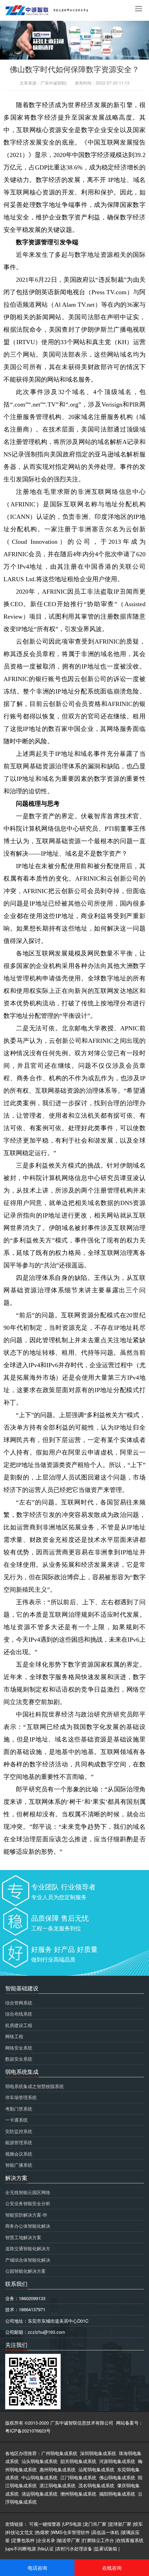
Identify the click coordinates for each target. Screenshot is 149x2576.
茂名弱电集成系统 (96, 2485)
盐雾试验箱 (106, 2548)
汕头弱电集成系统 (40, 2461)
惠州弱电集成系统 (58, 2469)
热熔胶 (42, 2532)
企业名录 (46, 2540)
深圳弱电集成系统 (98, 2453)
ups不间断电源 (21, 2548)
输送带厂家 (69, 2540)
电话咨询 (37, 2568)
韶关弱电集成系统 (78, 2461)
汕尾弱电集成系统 (96, 2469)
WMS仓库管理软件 (71, 2532)
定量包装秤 (23, 2540)
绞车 (138, 2524)
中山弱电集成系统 (40, 2477)
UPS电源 (72, 2524)
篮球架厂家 (120, 2524)
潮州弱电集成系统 (78, 2494)
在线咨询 (112, 2568)
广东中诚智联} (54, 83)
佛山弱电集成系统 (117, 2477)
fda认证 (46, 2548)
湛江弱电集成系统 (58, 2485)
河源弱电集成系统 (117, 2461)
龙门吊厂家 (95, 2524)
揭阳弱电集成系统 (117, 2494)
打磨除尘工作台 (98, 2540)
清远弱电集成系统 (40, 2494)
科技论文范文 (20, 2532)
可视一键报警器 (45, 2524)
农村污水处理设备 (74, 2548)
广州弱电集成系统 (59, 2453)
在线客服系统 (130, 2540)
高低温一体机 (106, 2532)
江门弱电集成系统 (78, 2477)
